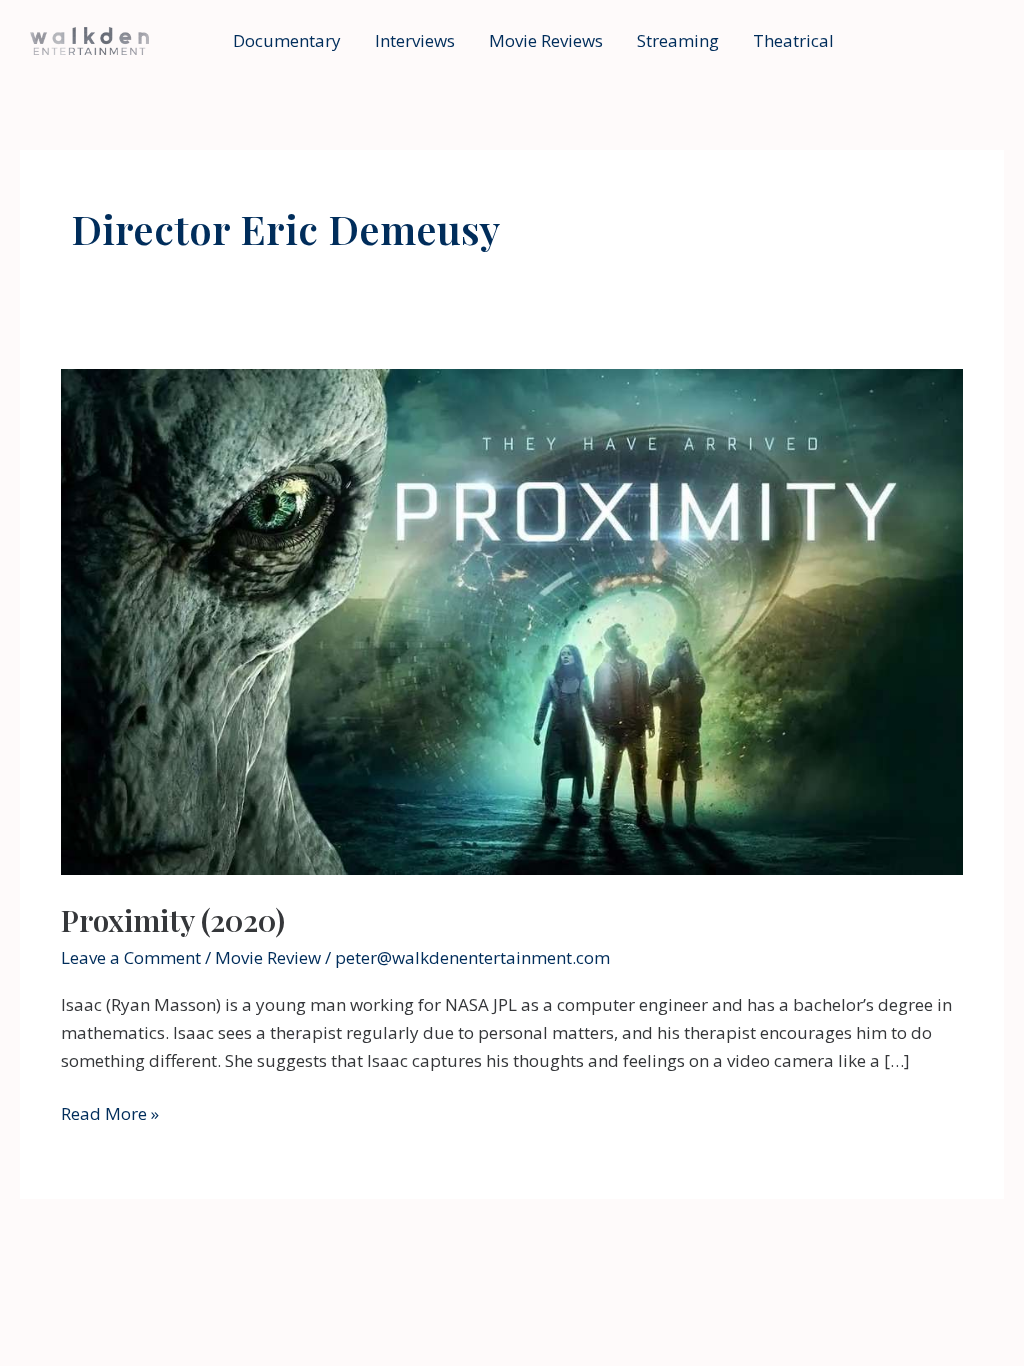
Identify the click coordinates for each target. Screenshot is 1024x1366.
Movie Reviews (546, 40)
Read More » (110, 1114)
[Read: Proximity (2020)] (512, 620)
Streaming (678, 40)
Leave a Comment (131, 957)
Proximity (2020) (173, 920)
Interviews (415, 40)
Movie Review (268, 957)
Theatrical (793, 40)
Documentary (287, 40)
